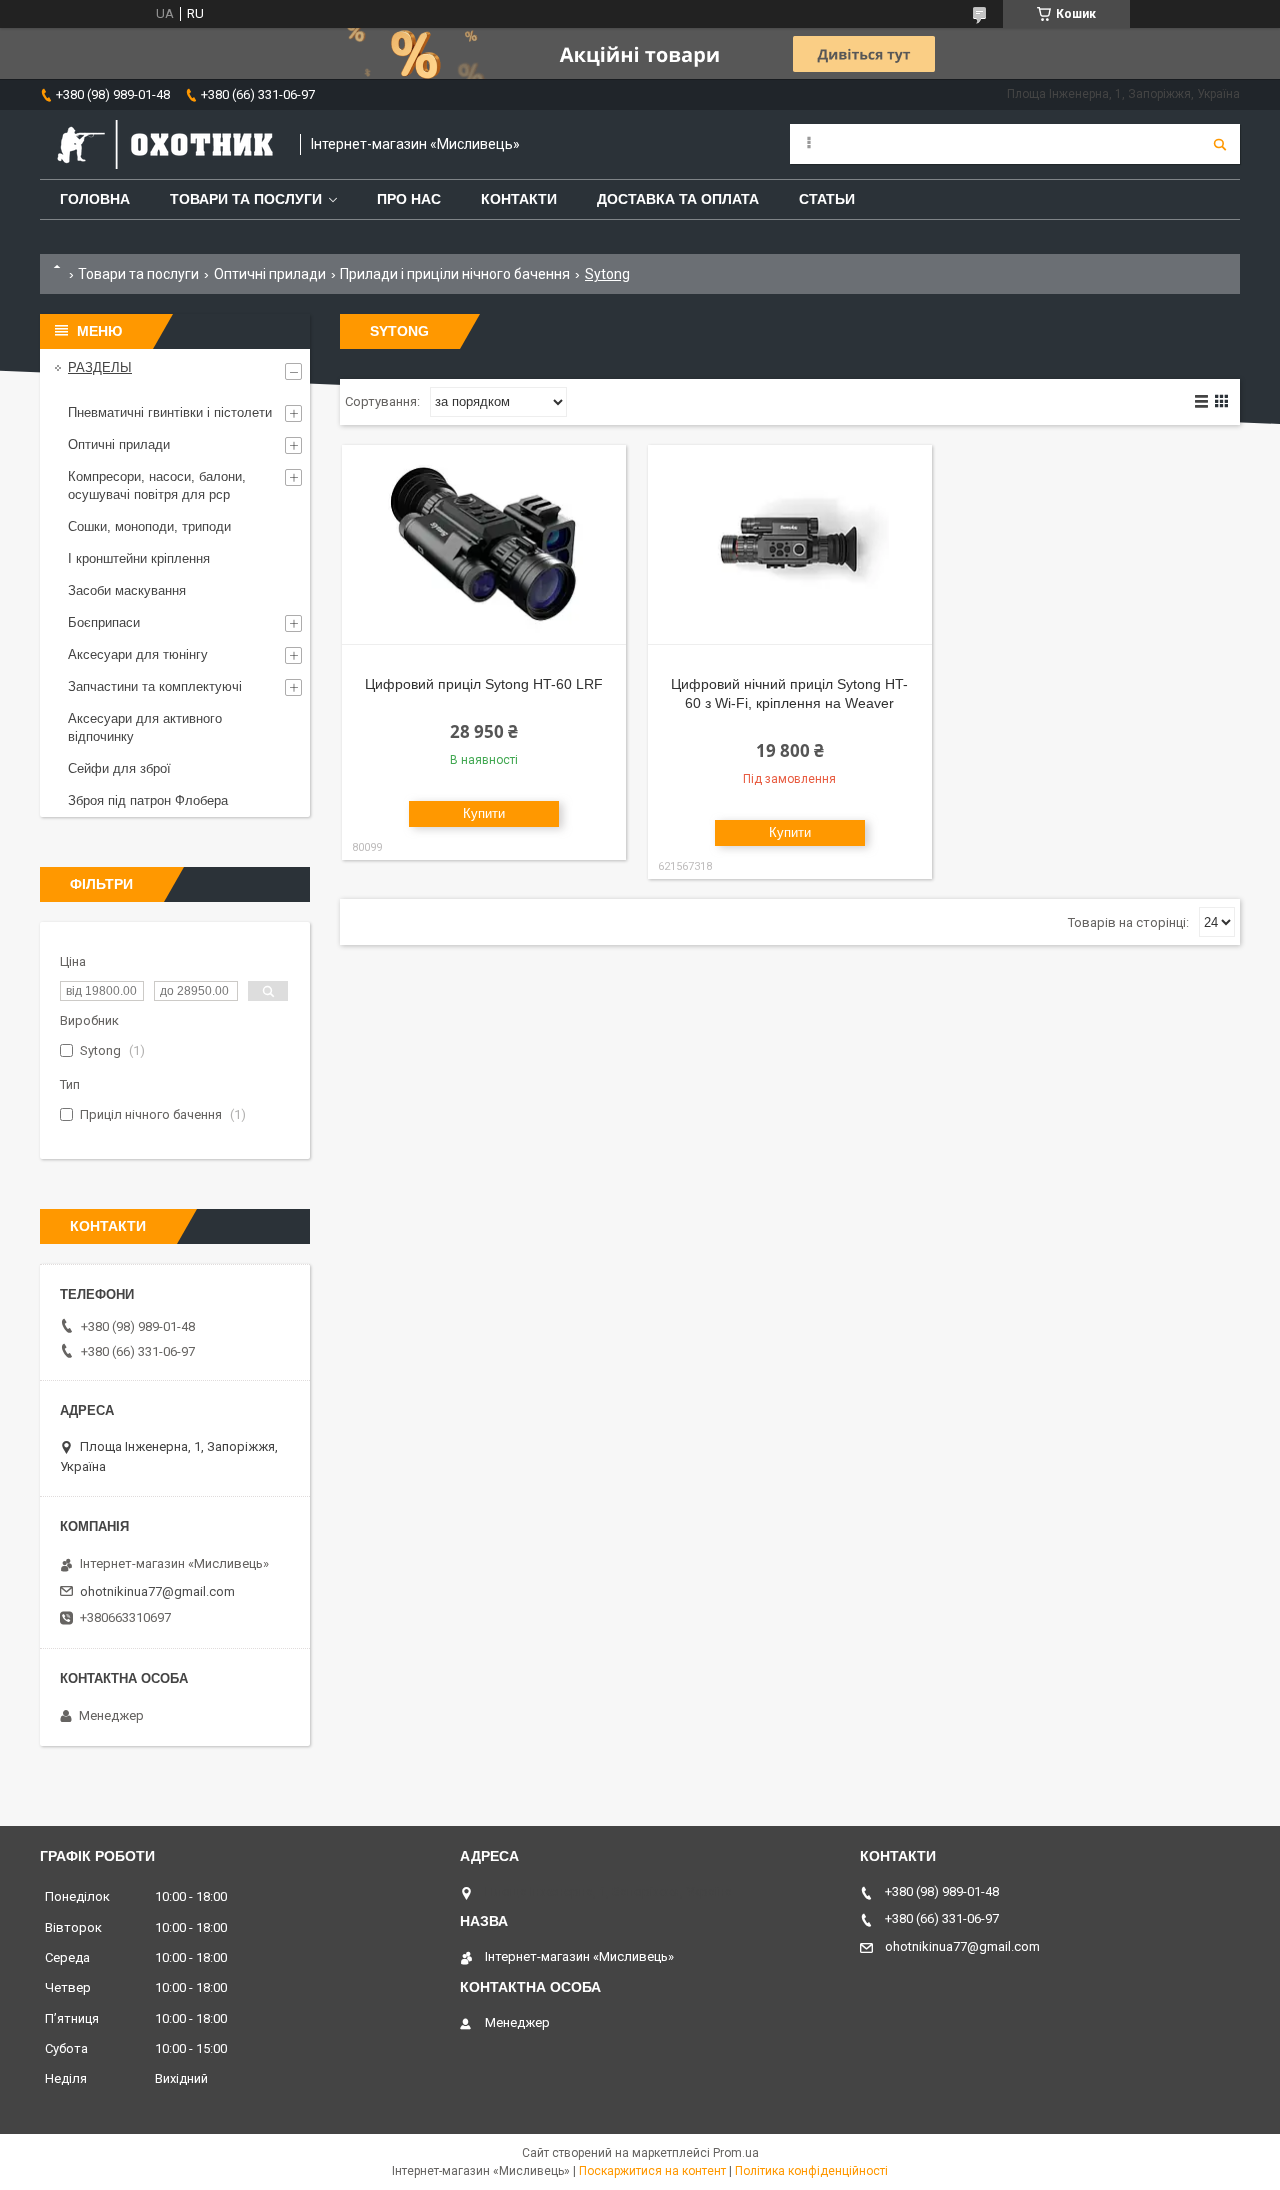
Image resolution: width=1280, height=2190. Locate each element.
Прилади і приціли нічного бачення (455, 274)
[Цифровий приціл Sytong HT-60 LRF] (484, 545)
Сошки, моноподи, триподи (149, 526)
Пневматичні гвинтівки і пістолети (170, 412)
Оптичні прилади (270, 274)
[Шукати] (1220, 144)
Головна (95, 199)
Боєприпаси (104, 622)
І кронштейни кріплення (139, 558)
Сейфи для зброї (119, 768)
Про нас (409, 199)
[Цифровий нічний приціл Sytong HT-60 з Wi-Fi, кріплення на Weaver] (790, 545)
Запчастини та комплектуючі (155, 686)
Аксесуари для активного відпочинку (145, 727)
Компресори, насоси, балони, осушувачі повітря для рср (157, 485)
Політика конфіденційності (811, 2171)
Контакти (519, 199)
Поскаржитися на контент (652, 2171)
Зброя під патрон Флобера (148, 800)
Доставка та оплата (678, 199)
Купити (484, 813)
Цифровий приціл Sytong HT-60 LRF (484, 684)
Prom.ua (736, 2153)
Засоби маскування (127, 590)
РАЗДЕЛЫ (100, 367)
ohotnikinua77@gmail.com (157, 1591)
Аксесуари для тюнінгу (138, 654)
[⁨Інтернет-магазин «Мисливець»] (160, 144)
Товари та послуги (246, 199)
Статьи (827, 199)
